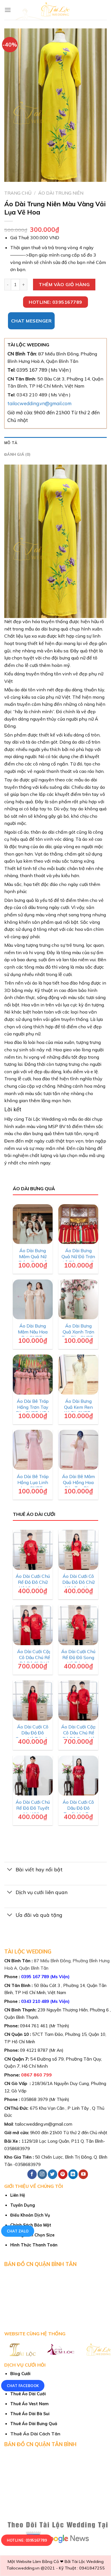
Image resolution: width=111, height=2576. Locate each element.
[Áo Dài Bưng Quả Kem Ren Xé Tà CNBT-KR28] (78, 1375)
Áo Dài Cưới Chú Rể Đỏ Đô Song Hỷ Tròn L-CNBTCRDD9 (78, 1660)
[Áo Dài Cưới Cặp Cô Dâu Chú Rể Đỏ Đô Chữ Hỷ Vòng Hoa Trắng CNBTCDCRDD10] (33, 1625)
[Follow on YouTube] (83, 2174)
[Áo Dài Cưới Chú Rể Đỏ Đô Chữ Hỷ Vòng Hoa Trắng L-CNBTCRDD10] (33, 1550)
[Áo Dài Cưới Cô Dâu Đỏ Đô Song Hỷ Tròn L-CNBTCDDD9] (33, 1700)
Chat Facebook (23, 2386)
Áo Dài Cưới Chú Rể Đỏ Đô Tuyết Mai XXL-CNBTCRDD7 (33, 1811)
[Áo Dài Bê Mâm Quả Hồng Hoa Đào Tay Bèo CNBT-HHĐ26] (78, 1450)
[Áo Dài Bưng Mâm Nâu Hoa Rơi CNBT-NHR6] (33, 1300)
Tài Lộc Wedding (88, 2562)
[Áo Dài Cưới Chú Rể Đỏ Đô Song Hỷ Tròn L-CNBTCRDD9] (78, 1625)
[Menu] (8, 10)
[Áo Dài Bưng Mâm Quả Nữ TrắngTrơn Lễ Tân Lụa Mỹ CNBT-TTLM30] (33, 1224)
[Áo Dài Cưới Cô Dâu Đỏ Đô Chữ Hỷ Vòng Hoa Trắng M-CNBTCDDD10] (78, 1550)
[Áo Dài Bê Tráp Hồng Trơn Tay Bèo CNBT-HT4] (33, 1375)
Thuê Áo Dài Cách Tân (35, 2434)
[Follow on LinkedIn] (73, 2174)
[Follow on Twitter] (53, 2174)
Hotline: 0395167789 (27, 2540)
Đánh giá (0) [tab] (17, 454)
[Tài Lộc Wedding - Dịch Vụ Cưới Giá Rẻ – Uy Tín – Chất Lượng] (56, 10)
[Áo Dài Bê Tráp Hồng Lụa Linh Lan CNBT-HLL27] (33, 1450)
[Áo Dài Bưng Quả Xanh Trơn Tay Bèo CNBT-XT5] (78, 1300)
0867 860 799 (36, 2075)
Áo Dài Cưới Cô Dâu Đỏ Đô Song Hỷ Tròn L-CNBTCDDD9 (33, 1736)
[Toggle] (10, 1870)
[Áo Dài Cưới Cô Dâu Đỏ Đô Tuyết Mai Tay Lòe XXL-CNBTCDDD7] (78, 1776)
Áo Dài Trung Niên (61, 193)
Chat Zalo (18, 2231)
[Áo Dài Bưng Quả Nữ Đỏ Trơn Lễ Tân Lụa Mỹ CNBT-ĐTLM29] (78, 1224)
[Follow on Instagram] (42, 2174)
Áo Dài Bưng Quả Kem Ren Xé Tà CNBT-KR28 (78, 1410)
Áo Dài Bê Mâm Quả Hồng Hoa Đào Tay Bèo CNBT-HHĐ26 (78, 1485)
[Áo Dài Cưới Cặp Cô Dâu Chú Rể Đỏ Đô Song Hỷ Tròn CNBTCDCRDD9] (78, 1700)
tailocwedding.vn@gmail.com (39, 403)
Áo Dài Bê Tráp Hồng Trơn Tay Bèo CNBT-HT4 (33, 1407)
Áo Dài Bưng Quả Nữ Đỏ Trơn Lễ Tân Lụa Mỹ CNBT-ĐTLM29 (78, 1259)
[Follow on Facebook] (32, 2174)
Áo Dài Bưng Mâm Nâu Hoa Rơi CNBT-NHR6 (33, 1335)
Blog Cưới (20, 2374)
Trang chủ (18, 193)
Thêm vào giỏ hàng (64, 284)
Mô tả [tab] (11, 443)
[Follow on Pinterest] (63, 2174)
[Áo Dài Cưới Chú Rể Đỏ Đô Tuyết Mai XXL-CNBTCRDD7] (33, 1776)
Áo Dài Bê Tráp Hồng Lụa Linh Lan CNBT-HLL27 (33, 1485)
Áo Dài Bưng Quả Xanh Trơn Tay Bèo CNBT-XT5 (78, 1335)
